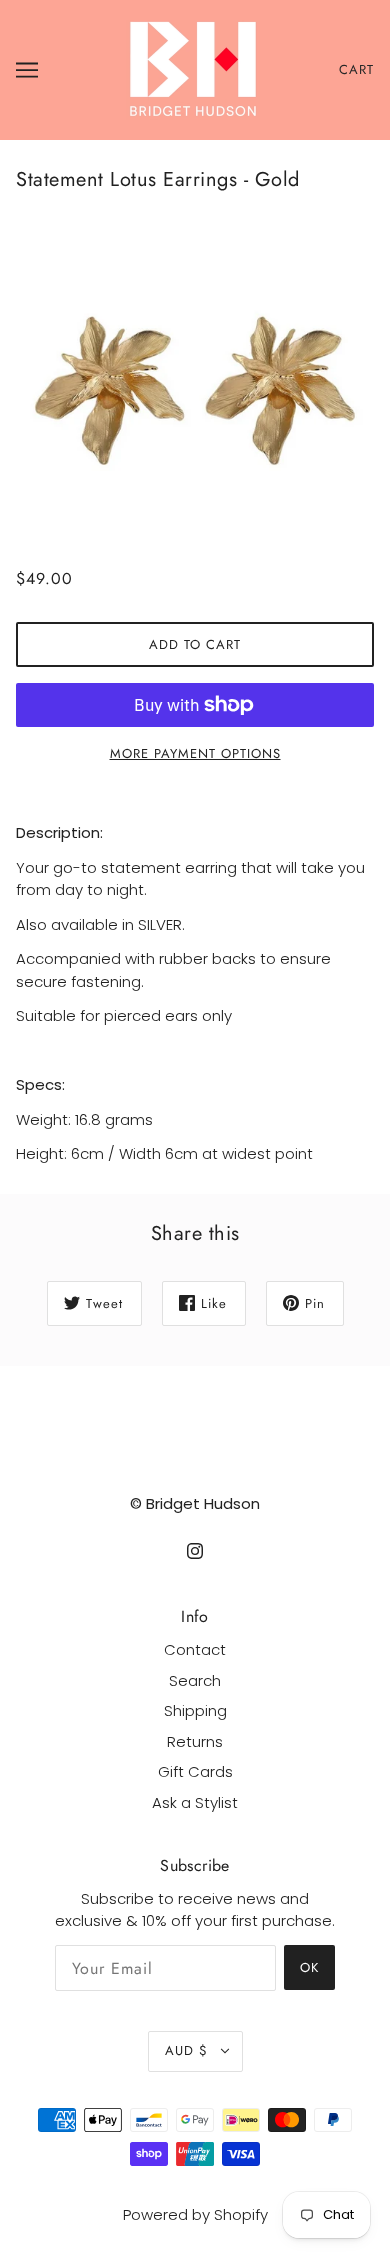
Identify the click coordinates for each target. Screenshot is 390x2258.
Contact (195, 1649)
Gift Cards (195, 1771)
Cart (356, 69)
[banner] (193, 68)
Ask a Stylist (195, 1802)
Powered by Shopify (195, 2214)
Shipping (195, 1710)
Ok (309, 1967)
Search (195, 1680)
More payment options (195, 753)
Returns (195, 1741)
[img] (195, 1550)
